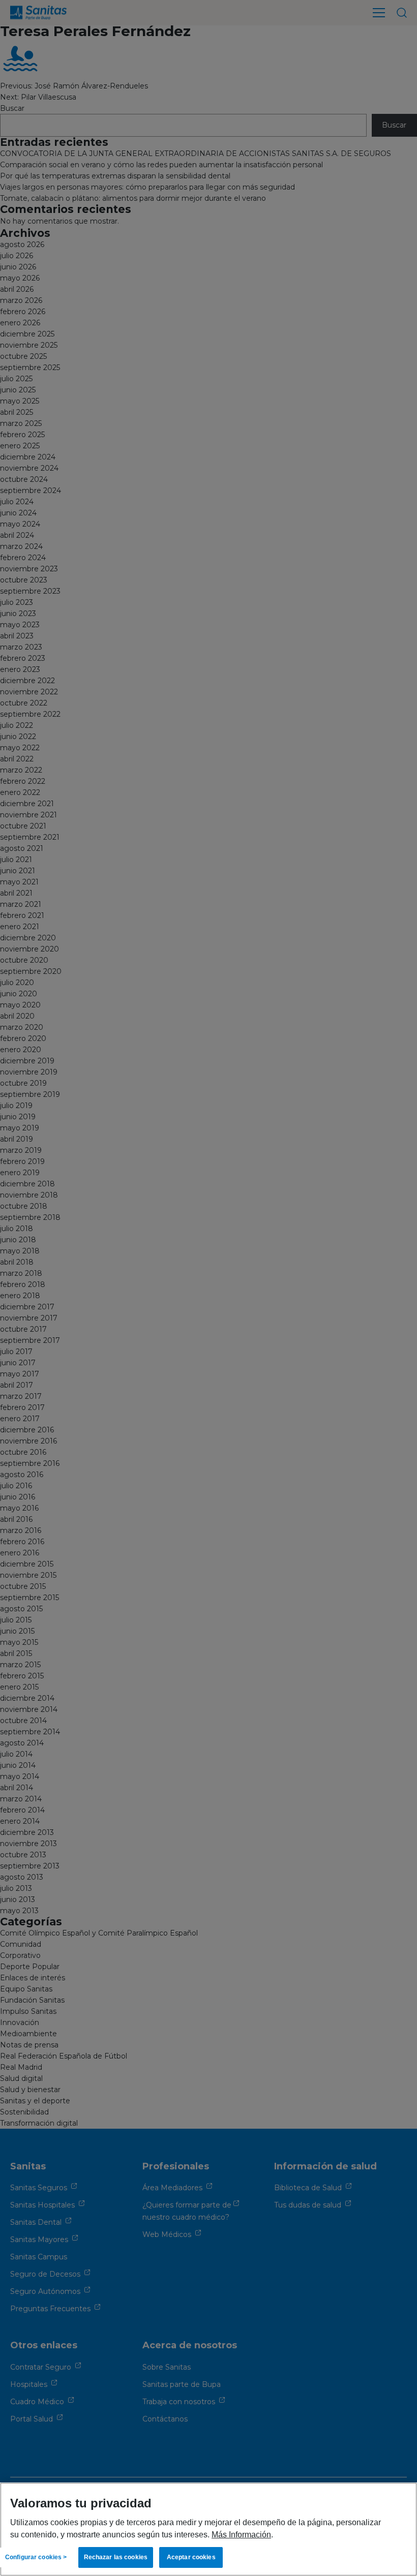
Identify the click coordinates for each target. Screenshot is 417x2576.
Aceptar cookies (191, 2557)
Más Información (241, 2534)
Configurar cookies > (36, 2557)
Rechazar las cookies (116, 2557)
